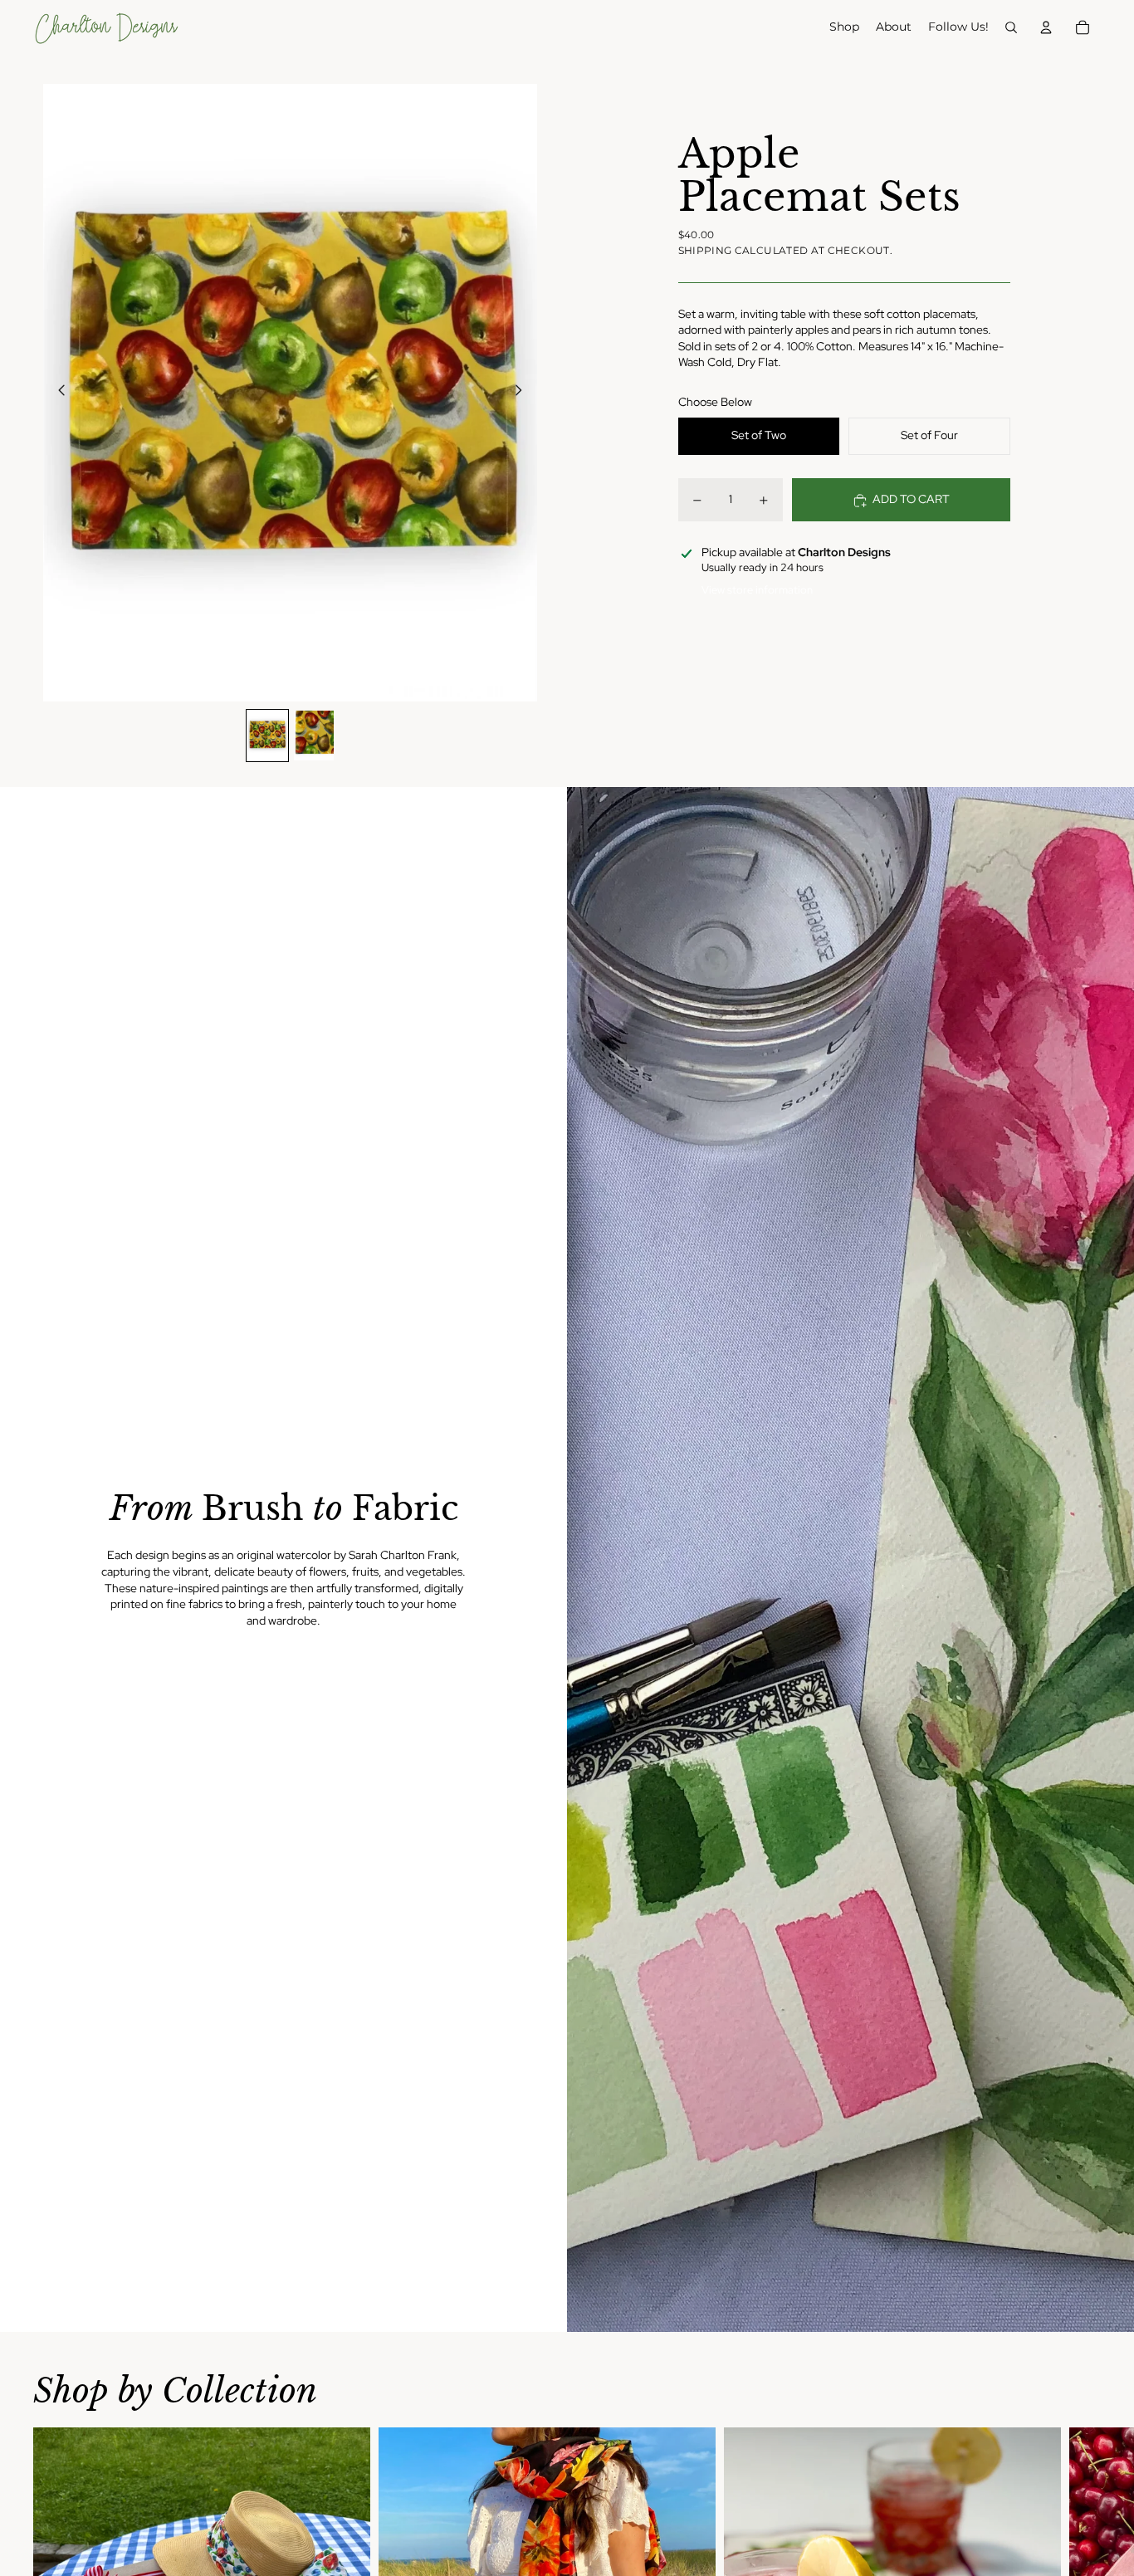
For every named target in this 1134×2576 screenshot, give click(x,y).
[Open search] (1011, 27)
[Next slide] (523, 393)
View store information (757, 590)
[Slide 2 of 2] (314, 736)
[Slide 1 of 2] (267, 736)
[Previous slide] (57, 393)
